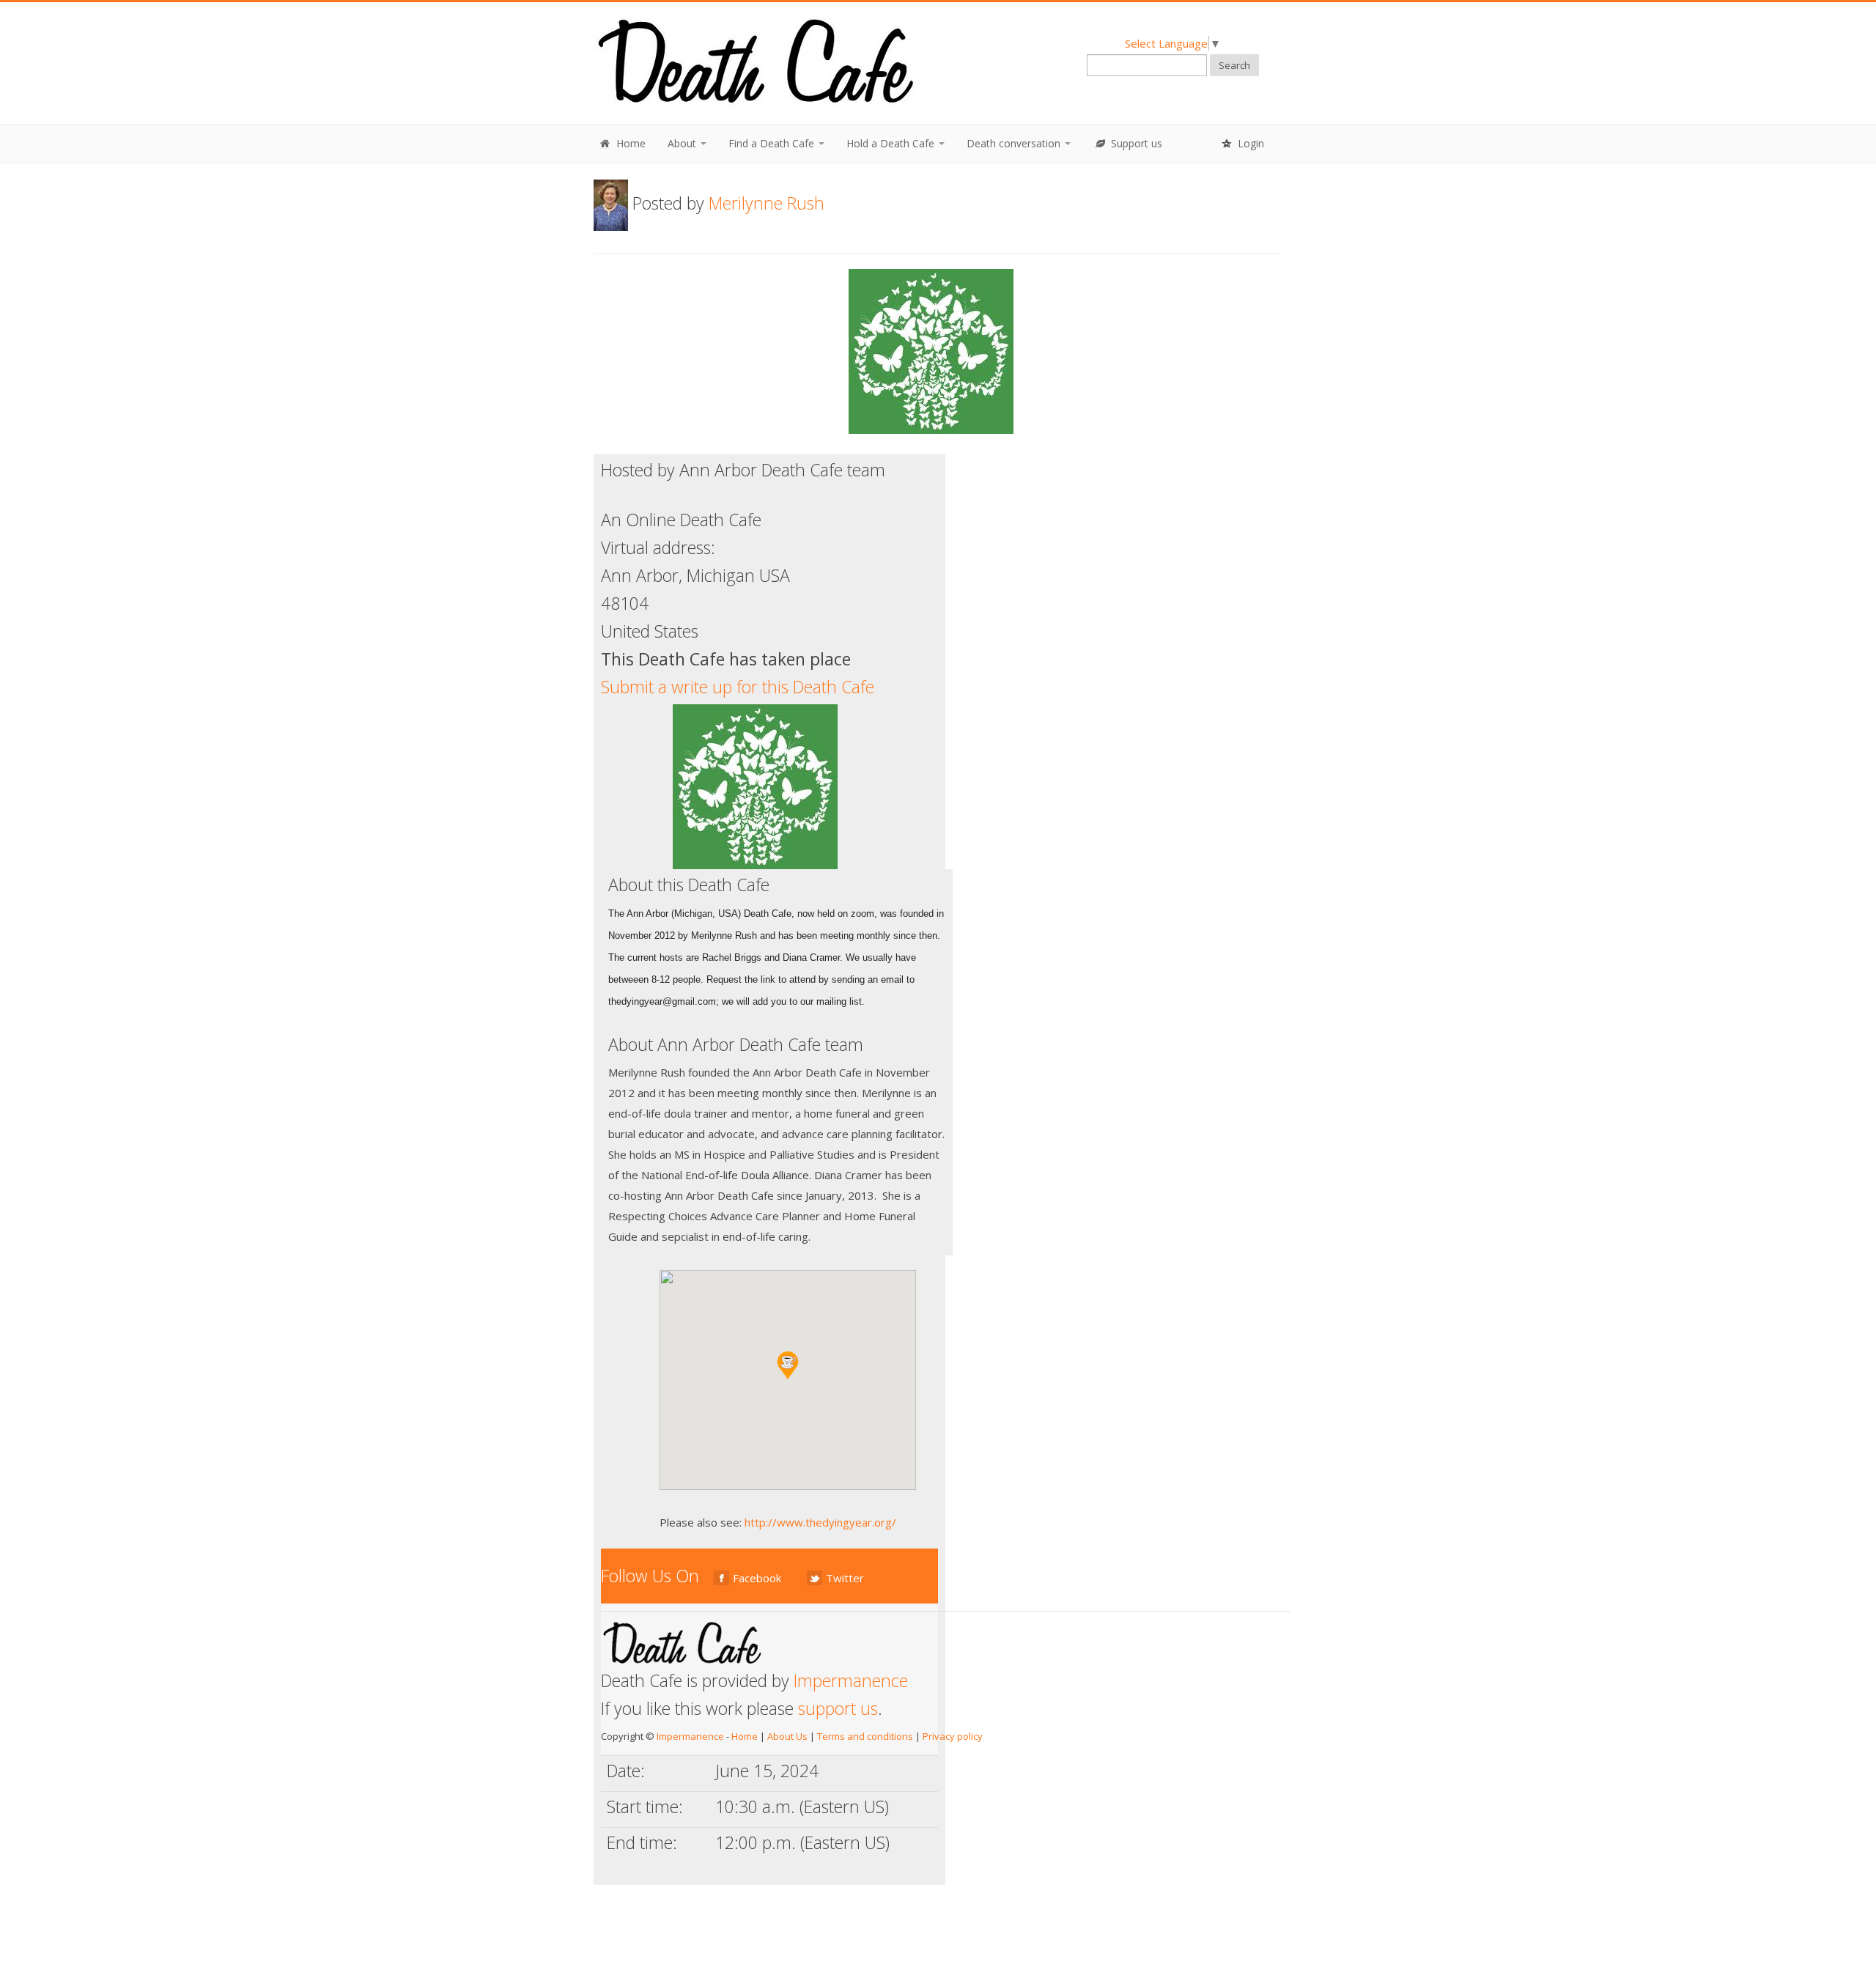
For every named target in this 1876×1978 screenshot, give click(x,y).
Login (1249, 143)
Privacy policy (953, 1736)
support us (838, 1708)
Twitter (845, 1578)
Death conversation (1015, 143)
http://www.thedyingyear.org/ (820, 1522)
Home (629, 143)
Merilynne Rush (767, 203)
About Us (787, 1736)
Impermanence (851, 1680)
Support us (1135, 143)
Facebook (757, 1578)
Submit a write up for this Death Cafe (738, 687)
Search (1234, 65)
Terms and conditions (865, 1736)
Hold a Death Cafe (892, 143)
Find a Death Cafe (773, 143)
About (683, 143)
